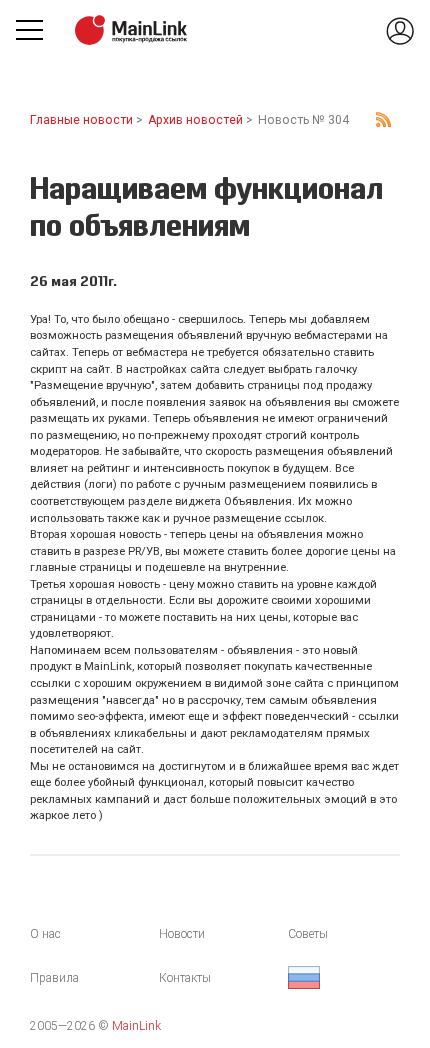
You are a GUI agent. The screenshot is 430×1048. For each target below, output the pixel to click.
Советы (308, 934)
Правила (54, 978)
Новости (182, 934)
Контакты (185, 978)
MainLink (136, 1026)
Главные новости (81, 120)
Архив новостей (195, 120)
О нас (45, 934)
